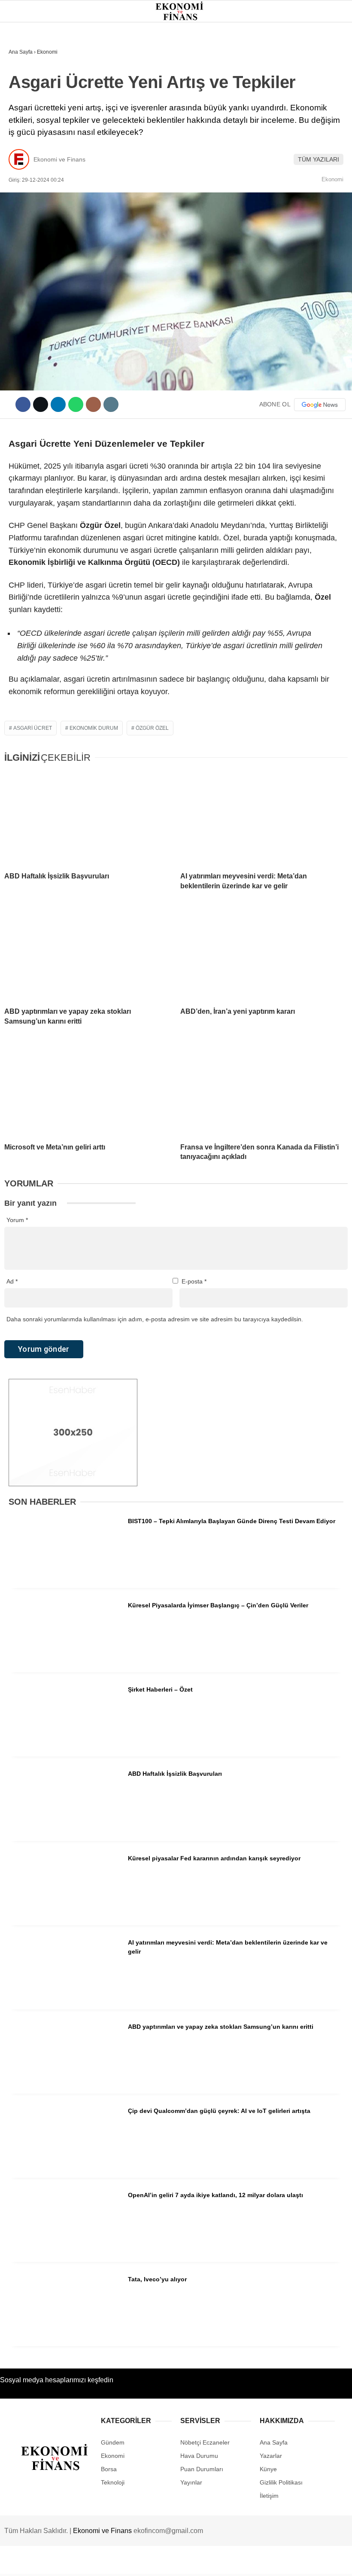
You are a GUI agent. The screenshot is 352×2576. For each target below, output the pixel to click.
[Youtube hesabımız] (196, 2562)
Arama (264, 42)
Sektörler (30, 158)
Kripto (23, 140)
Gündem (25, 71)
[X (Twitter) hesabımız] (99, 2562)
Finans (23, 105)
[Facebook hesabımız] (50, 2562)
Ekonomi (26, 88)
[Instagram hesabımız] (147, 2562)
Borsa (23, 123)
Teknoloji (29, 175)
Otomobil (28, 193)
